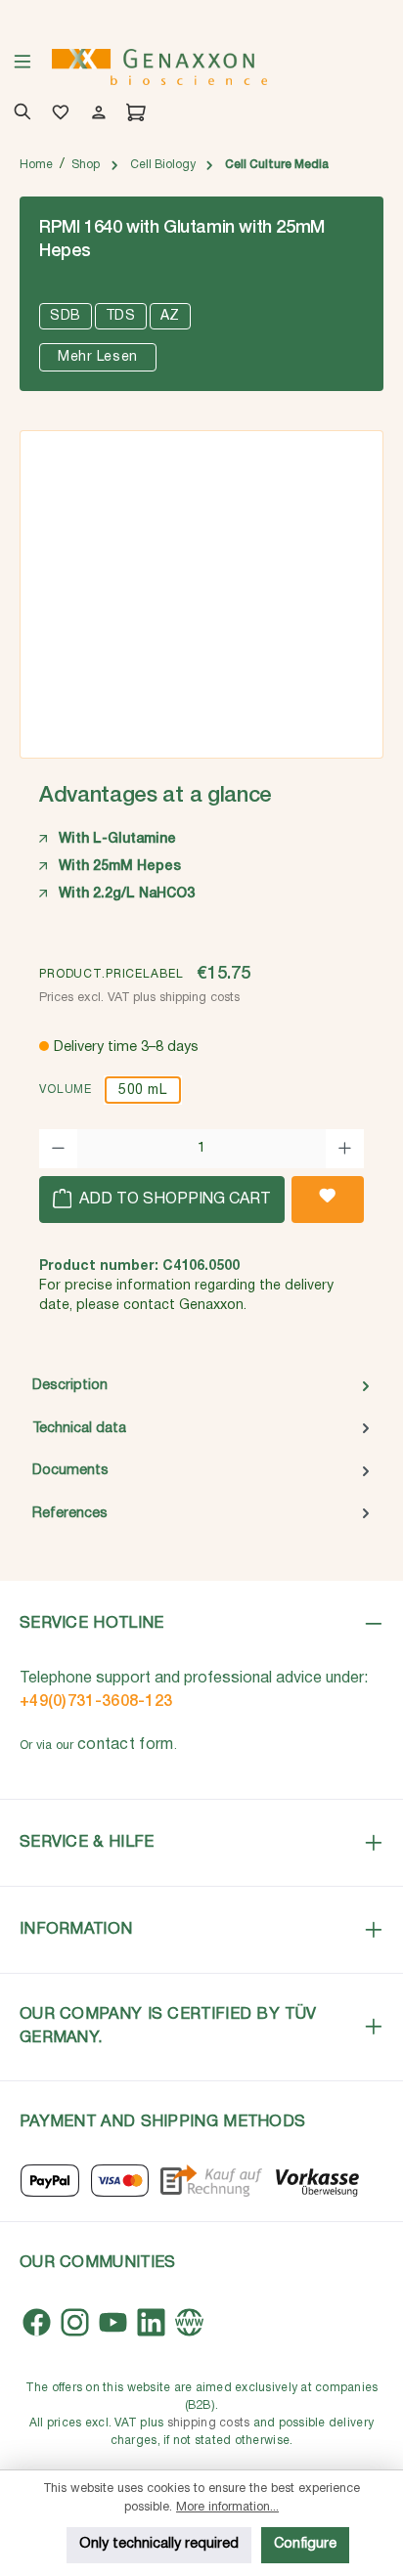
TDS (121, 316)
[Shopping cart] (133, 114)
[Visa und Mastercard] (120, 2181)
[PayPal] (50, 2181)
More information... (227, 2507)
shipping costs (209, 2423)
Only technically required (159, 2544)
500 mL (142, 1091)
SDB (66, 316)
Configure (305, 2544)
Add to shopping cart (173, 1200)
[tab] (201, 1386)
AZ (170, 316)
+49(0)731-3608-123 (96, 1702)
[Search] (19, 114)
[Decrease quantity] (58, 1149)
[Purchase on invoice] (211, 2181)
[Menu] (22, 67)
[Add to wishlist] (328, 1200)
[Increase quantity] (345, 1149)
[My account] (95, 114)
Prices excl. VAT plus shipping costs (139, 998)
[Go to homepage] (159, 67)
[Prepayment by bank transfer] (316, 2181)
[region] (201, 588)
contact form (126, 1745)
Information (76, 1929)
